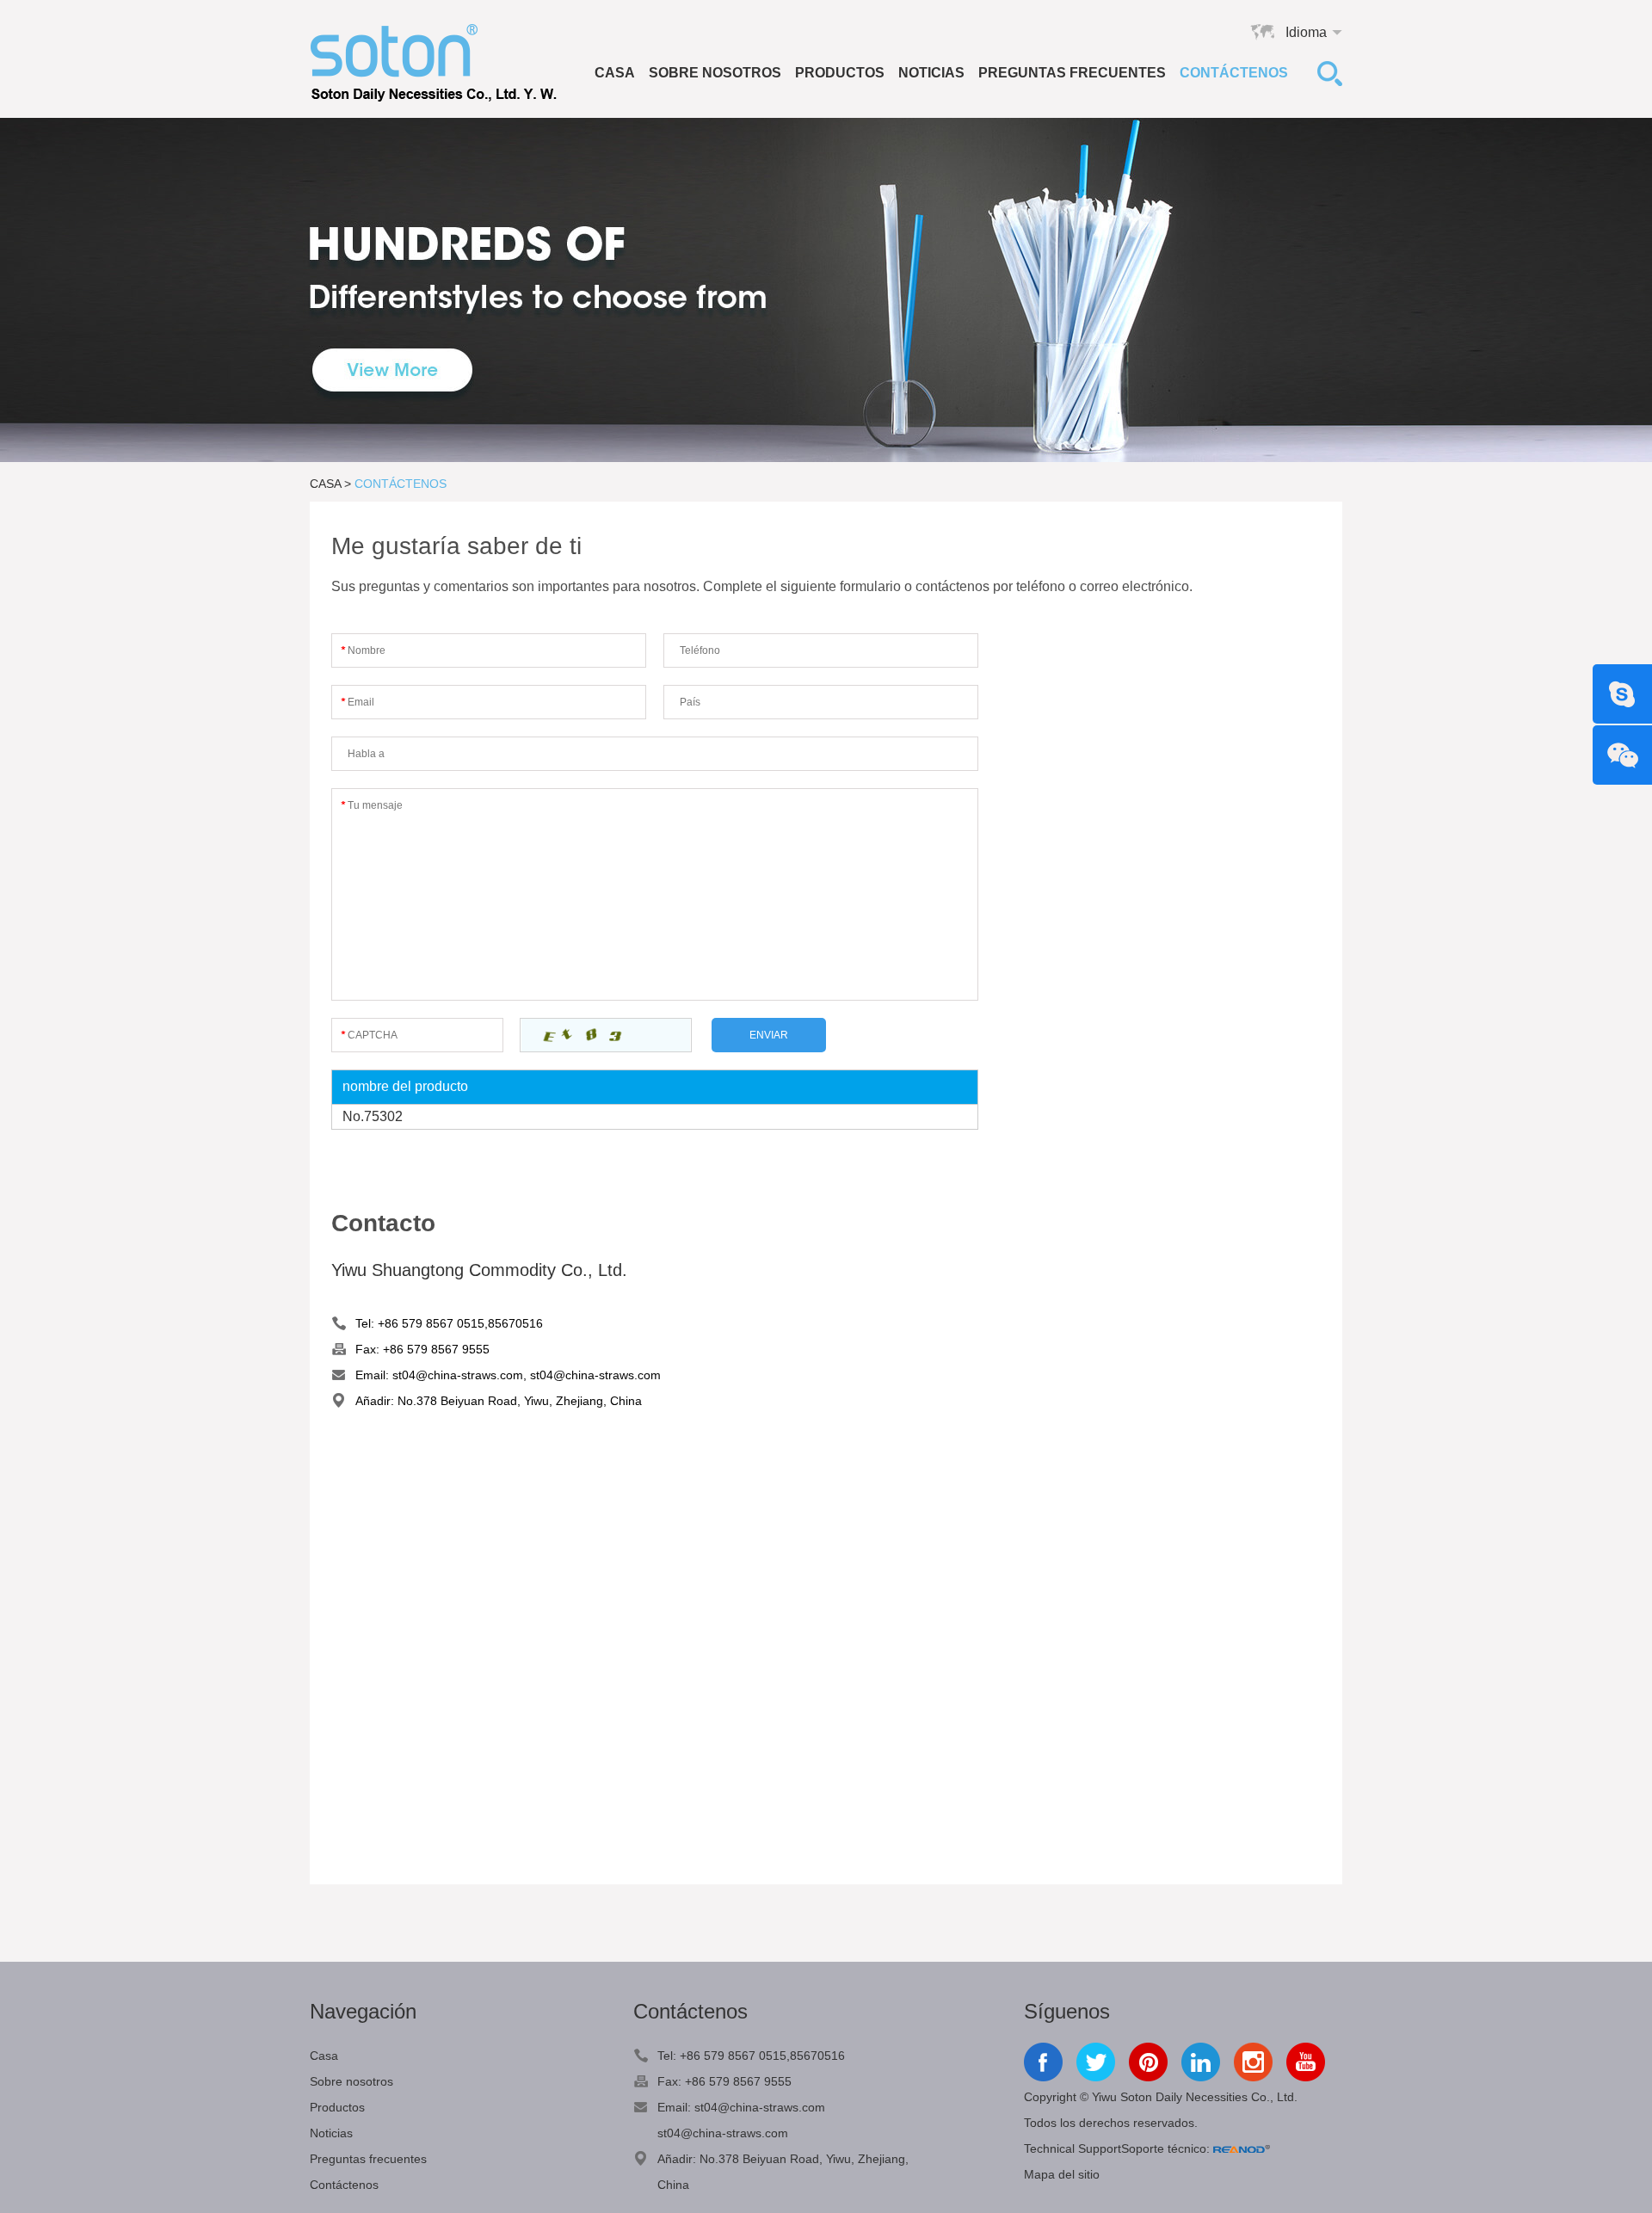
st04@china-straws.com (458, 1375)
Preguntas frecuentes (1072, 73)
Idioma (1306, 32)
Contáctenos (1234, 73)
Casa (615, 73)
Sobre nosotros (715, 73)
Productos (840, 73)
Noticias (931, 73)
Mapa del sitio (1062, 2174)
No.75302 (373, 1116)
